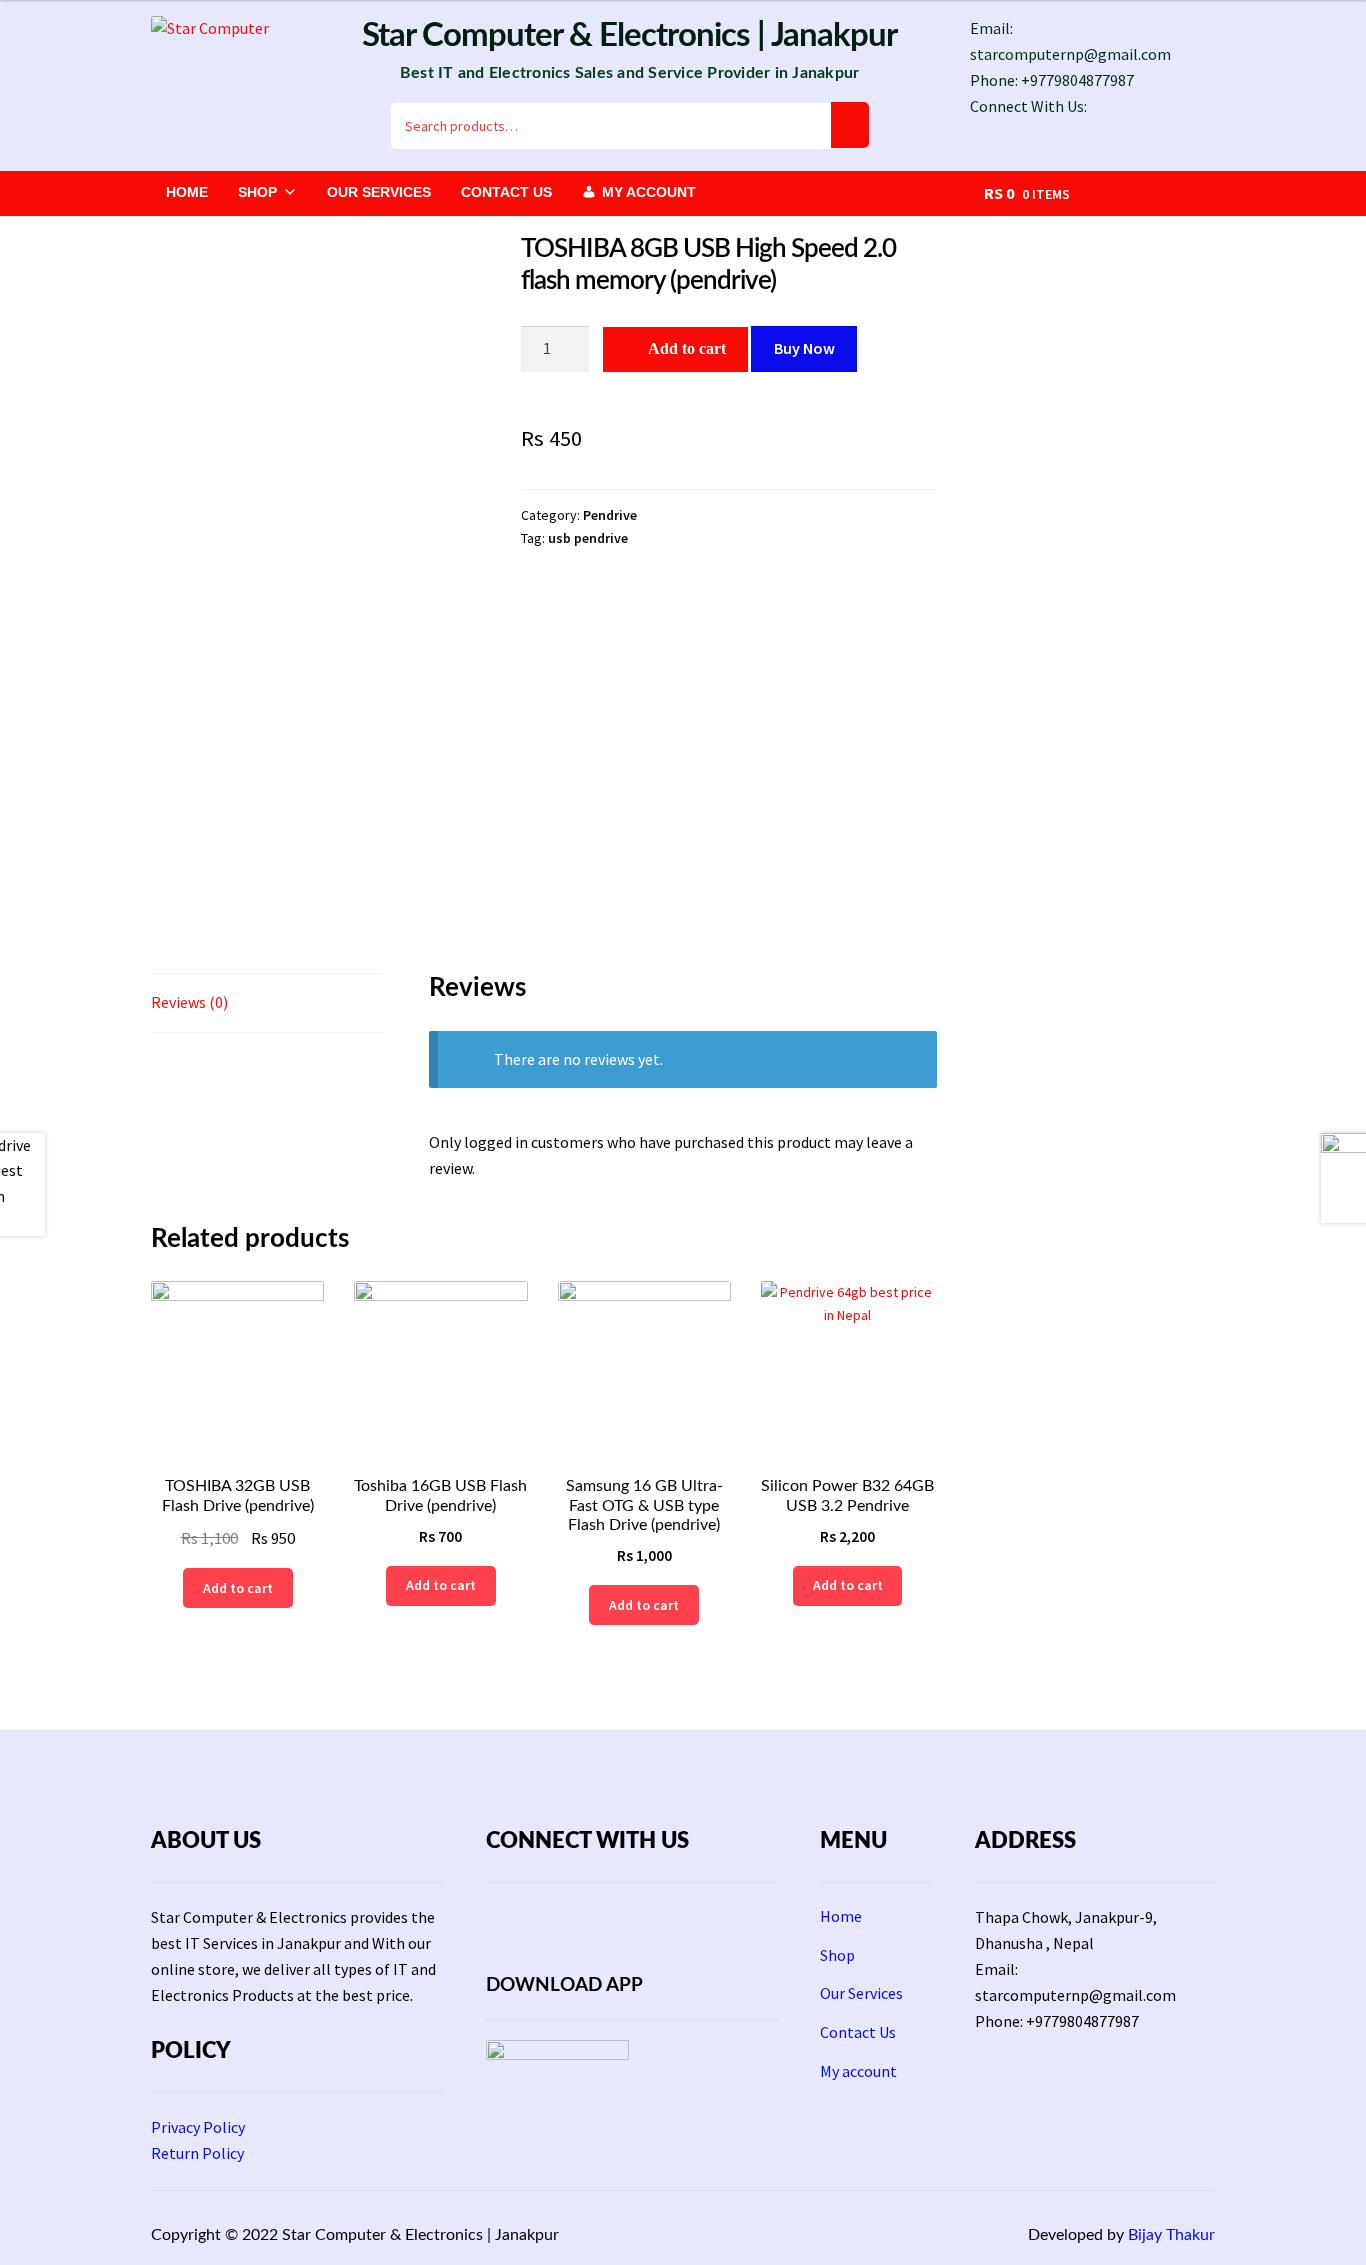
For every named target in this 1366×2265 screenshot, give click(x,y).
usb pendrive (588, 538)
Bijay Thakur (1171, 2235)
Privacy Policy (198, 2127)
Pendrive (610, 515)
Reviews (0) (189, 1002)
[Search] (850, 125)
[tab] (266, 1003)
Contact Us (506, 192)
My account (649, 192)
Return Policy (197, 2153)
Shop (257, 192)
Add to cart (687, 348)
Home (187, 192)
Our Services (379, 192)
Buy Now (804, 348)
